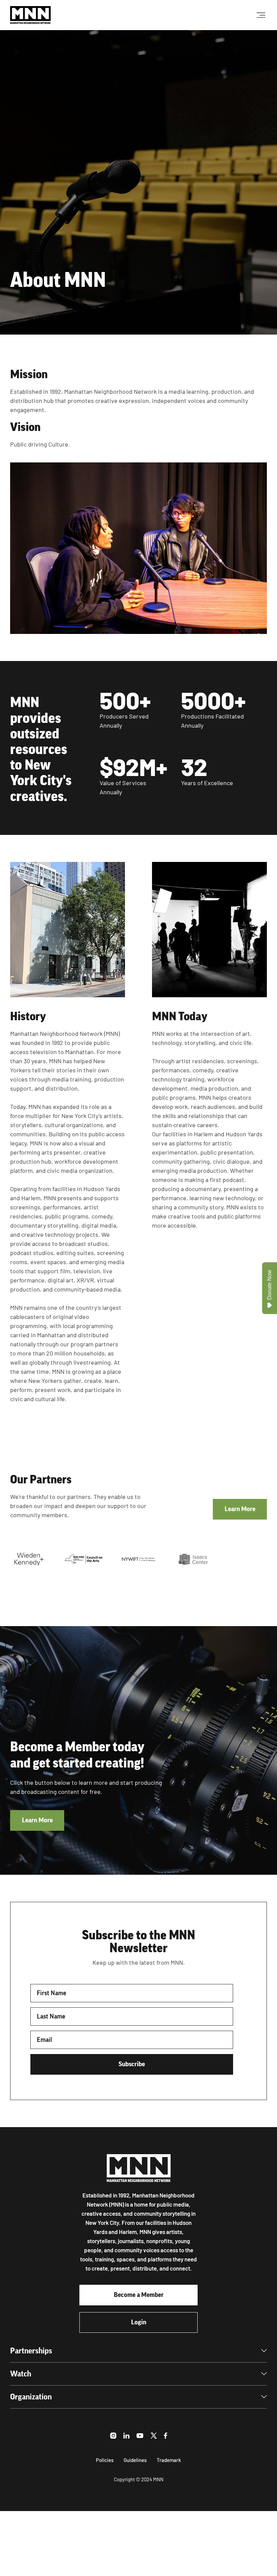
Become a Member (139, 2295)
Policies (105, 2460)
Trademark (169, 2460)
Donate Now (269, 1285)
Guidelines (135, 2460)
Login (139, 2322)
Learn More (240, 1509)
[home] (30, 15)
